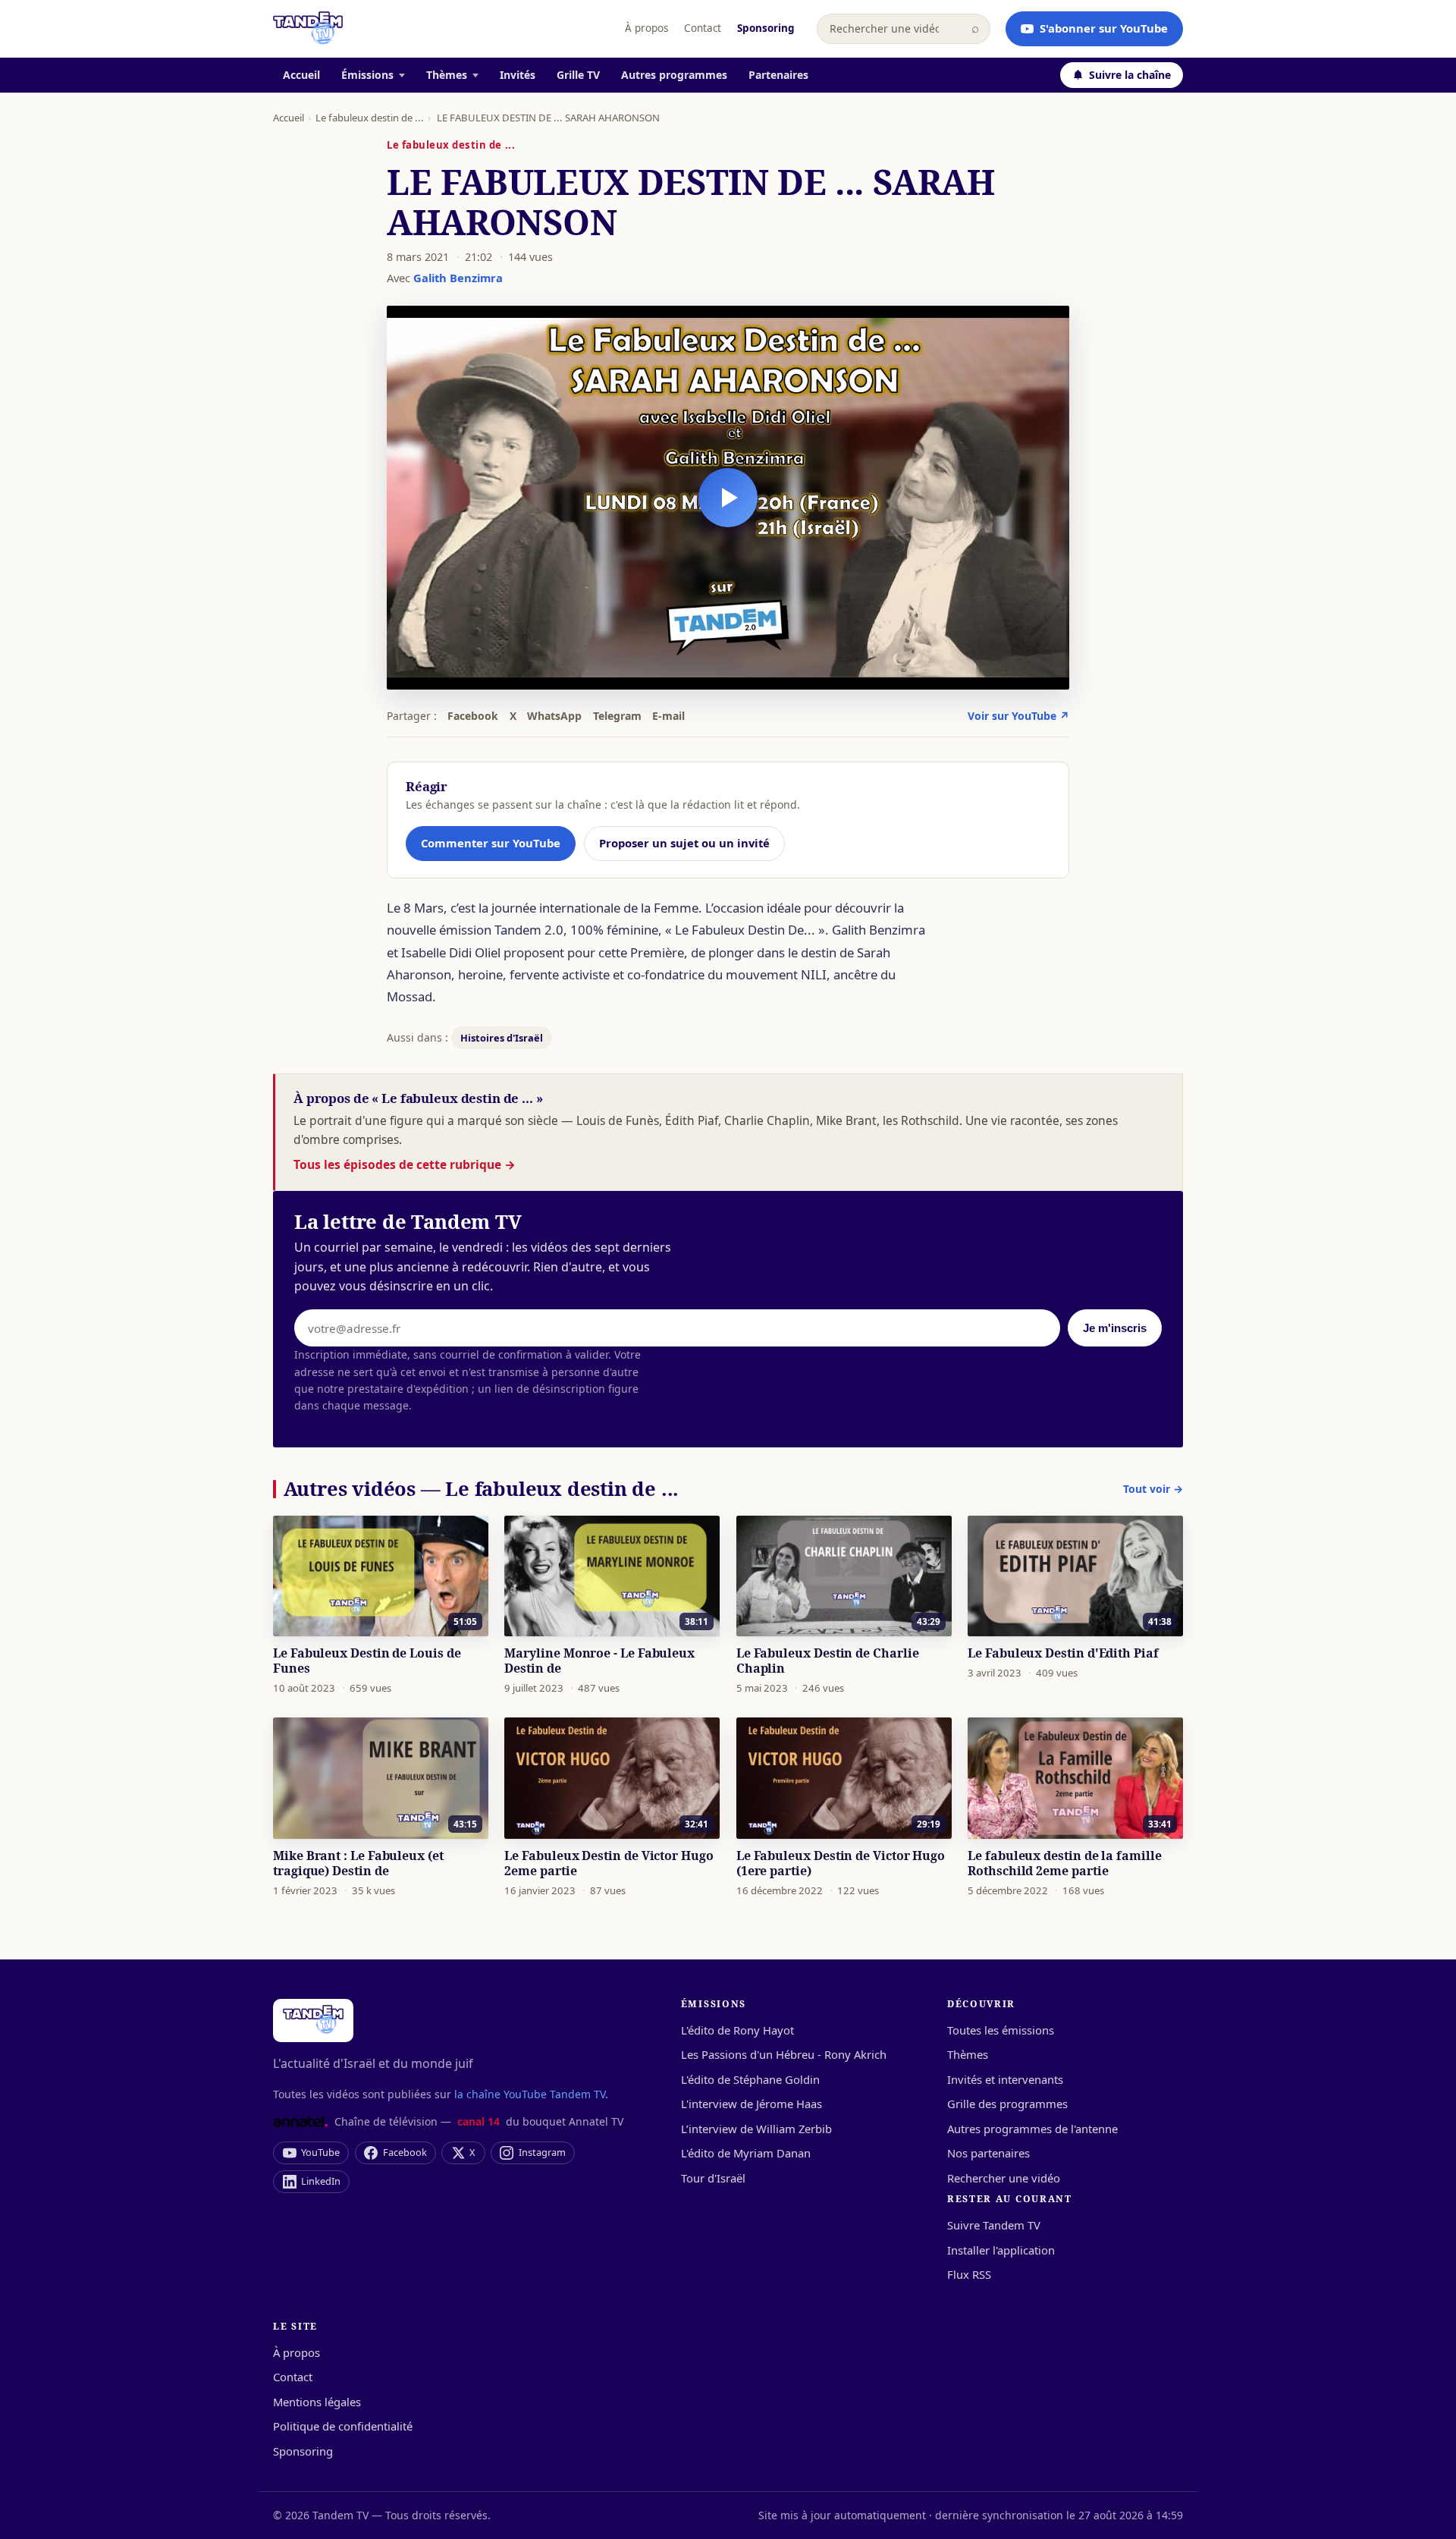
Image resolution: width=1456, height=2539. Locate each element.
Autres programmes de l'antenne (1032, 2129)
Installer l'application (1001, 2250)
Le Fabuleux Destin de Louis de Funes (367, 1661)
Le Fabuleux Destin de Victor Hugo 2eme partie (609, 1863)
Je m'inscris (1115, 1328)
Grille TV (578, 75)
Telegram (617, 716)
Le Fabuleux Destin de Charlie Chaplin (828, 1661)
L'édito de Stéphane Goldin (750, 2079)
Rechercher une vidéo (1004, 2178)
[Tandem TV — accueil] (308, 29)
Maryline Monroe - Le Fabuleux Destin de (599, 1661)
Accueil (301, 75)
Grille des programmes (1007, 2104)
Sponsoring (766, 28)
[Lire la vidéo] (728, 498)
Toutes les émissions (1001, 2030)
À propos (646, 28)
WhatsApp (554, 716)
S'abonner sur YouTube (1104, 28)
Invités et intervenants (1005, 2079)
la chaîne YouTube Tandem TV (530, 2094)
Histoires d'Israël (502, 1038)
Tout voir (1153, 1489)
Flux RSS (969, 2274)
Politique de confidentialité (343, 2426)
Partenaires (778, 75)
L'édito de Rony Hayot (737, 2030)
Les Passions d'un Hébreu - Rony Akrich (784, 2054)
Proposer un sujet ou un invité (684, 843)
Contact (703, 28)
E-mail (668, 716)
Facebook (473, 716)
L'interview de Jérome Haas (752, 2104)
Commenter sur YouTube (491, 843)
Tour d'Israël (713, 2178)
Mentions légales (317, 2402)
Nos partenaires (988, 2153)
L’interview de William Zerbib (756, 2129)
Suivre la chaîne (1130, 75)
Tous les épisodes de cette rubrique (405, 1164)
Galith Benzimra (458, 278)
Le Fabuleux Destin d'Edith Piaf (1063, 1653)
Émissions (367, 75)
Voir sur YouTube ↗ (1018, 716)
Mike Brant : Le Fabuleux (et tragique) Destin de (358, 1863)
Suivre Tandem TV (994, 2225)
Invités (518, 75)
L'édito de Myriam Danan (746, 2153)
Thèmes (447, 75)
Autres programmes (674, 75)
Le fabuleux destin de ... (370, 118)
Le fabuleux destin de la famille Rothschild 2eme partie (1064, 1863)
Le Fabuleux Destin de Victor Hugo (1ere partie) (841, 1863)
